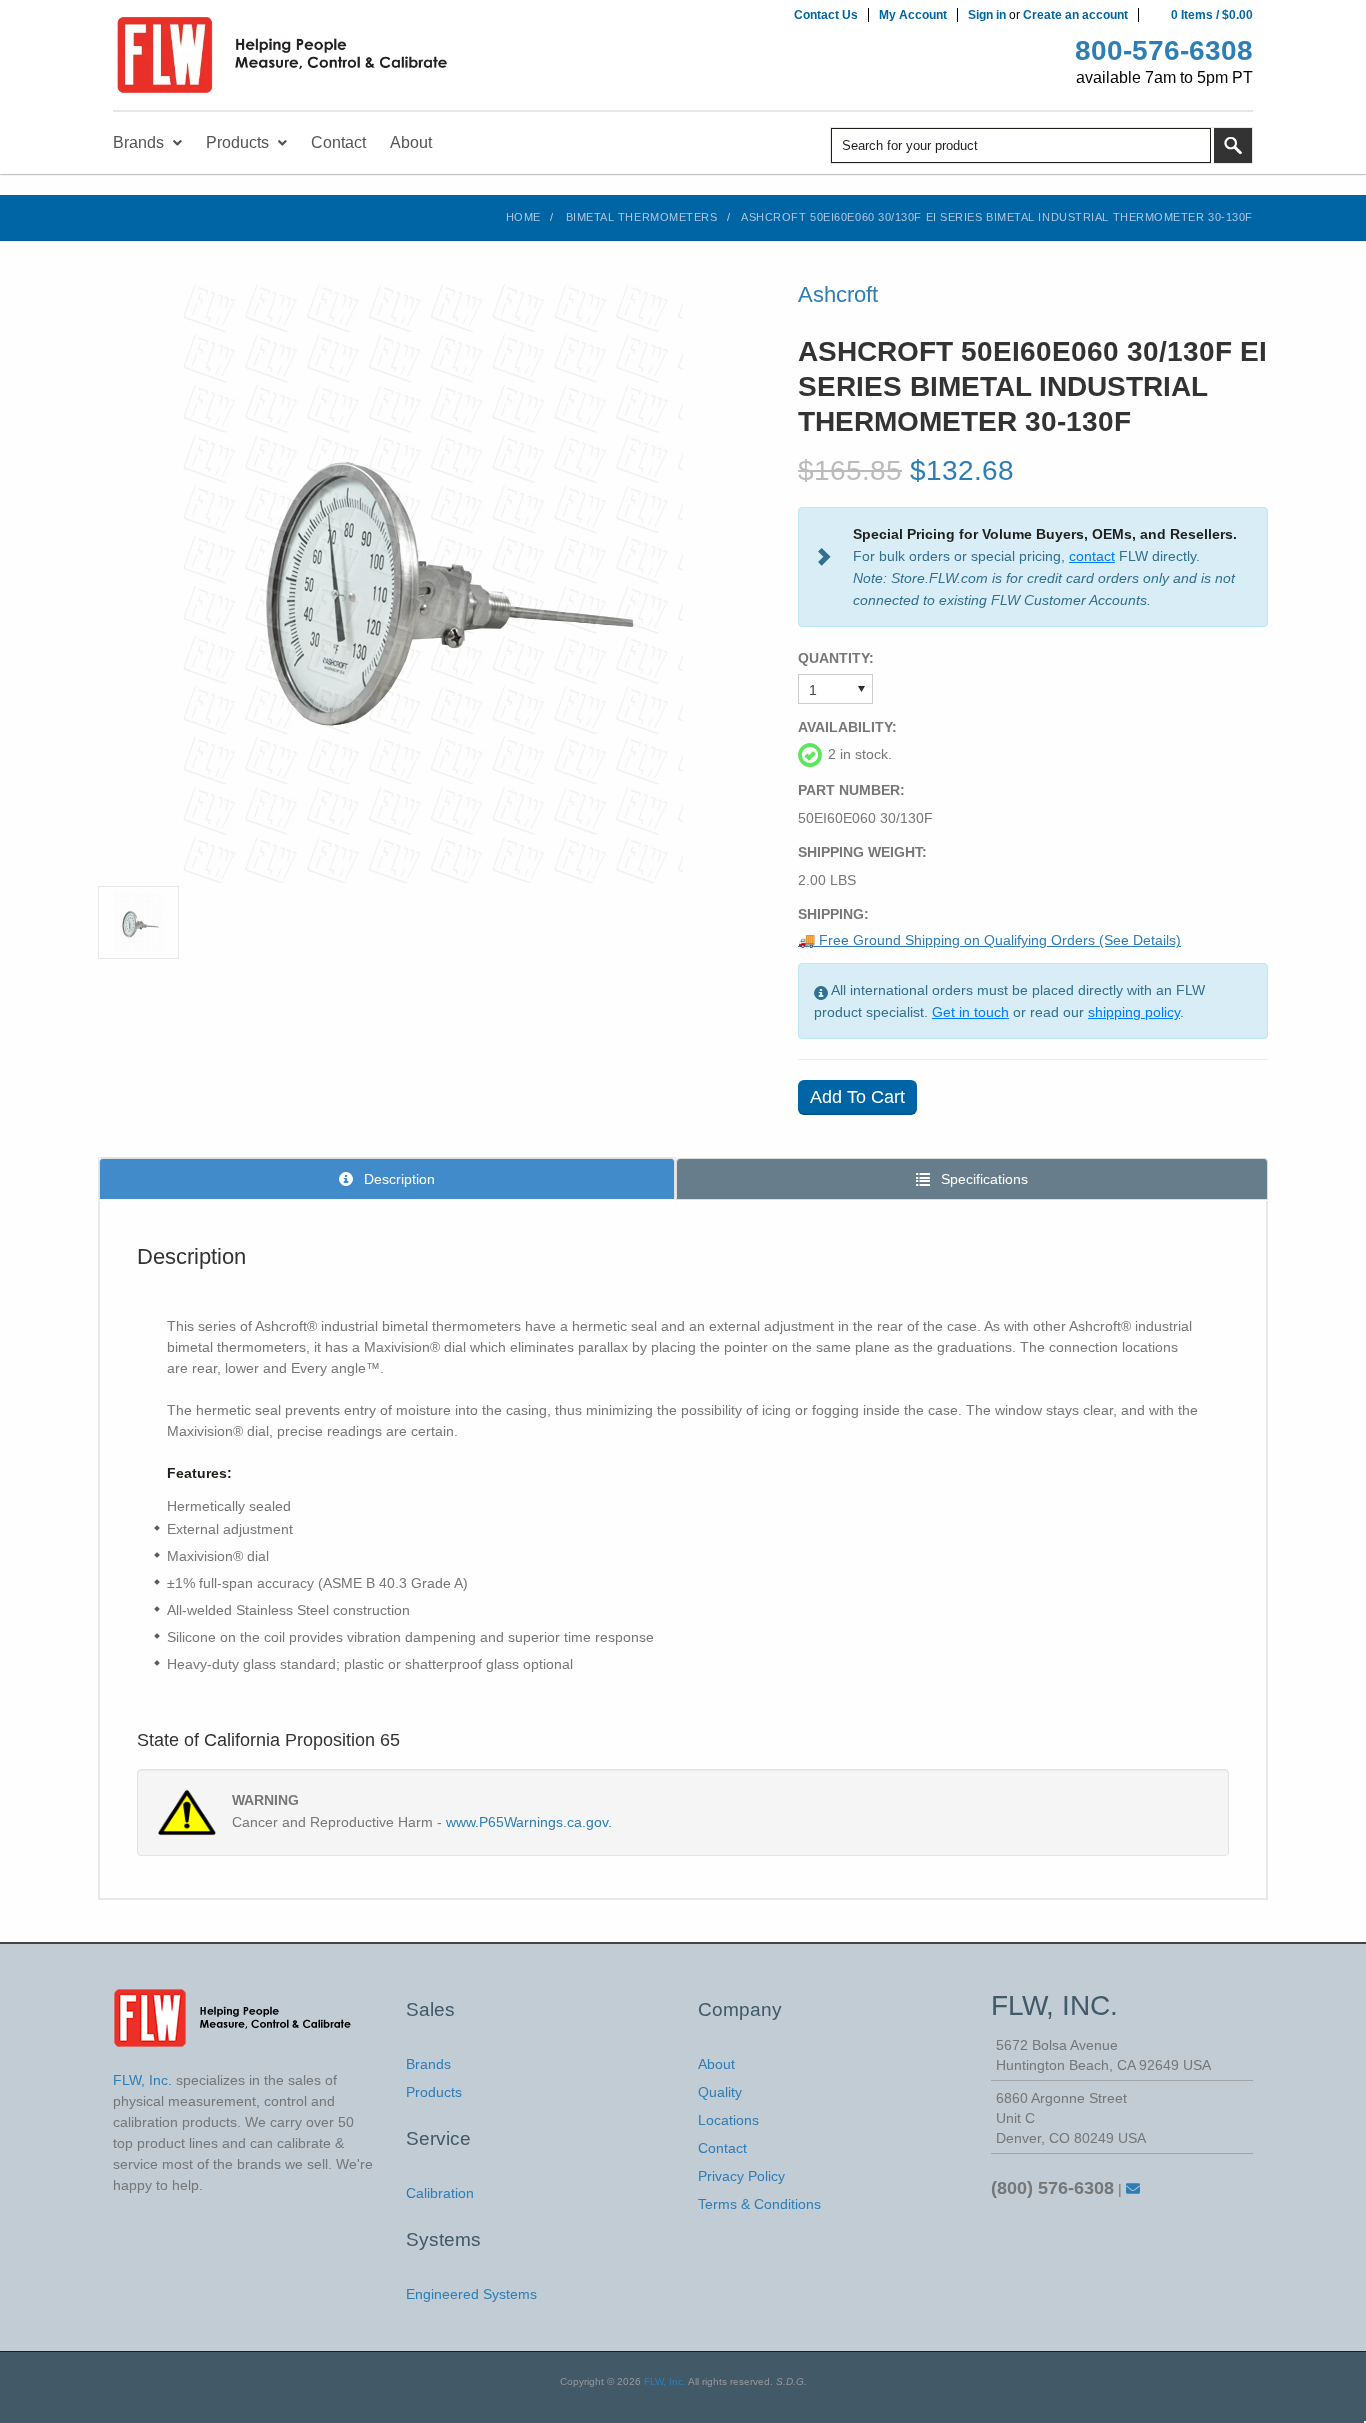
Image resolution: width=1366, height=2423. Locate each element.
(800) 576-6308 (1052, 2188)
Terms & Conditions (759, 2204)
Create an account (1075, 15)
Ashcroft (838, 294)
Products (434, 2092)
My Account (913, 15)
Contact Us (826, 15)
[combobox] (1021, 145)
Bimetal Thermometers (642, 217)
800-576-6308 (1164, 50)
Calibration (440, 2193)
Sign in (987, 15)
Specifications (982, 1179)
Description (397, 1179)
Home (523, 217)
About (716, 2064)
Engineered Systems (471, 2294)
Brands (428, 2064)
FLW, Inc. (665, 2381)
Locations (728, 2120)
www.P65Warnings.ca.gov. (529, 1822)
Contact (722, 2148)
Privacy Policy (741, 2176)
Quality (720, 2092)
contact (1092, 556)
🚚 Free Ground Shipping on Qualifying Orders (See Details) (989, 940)
